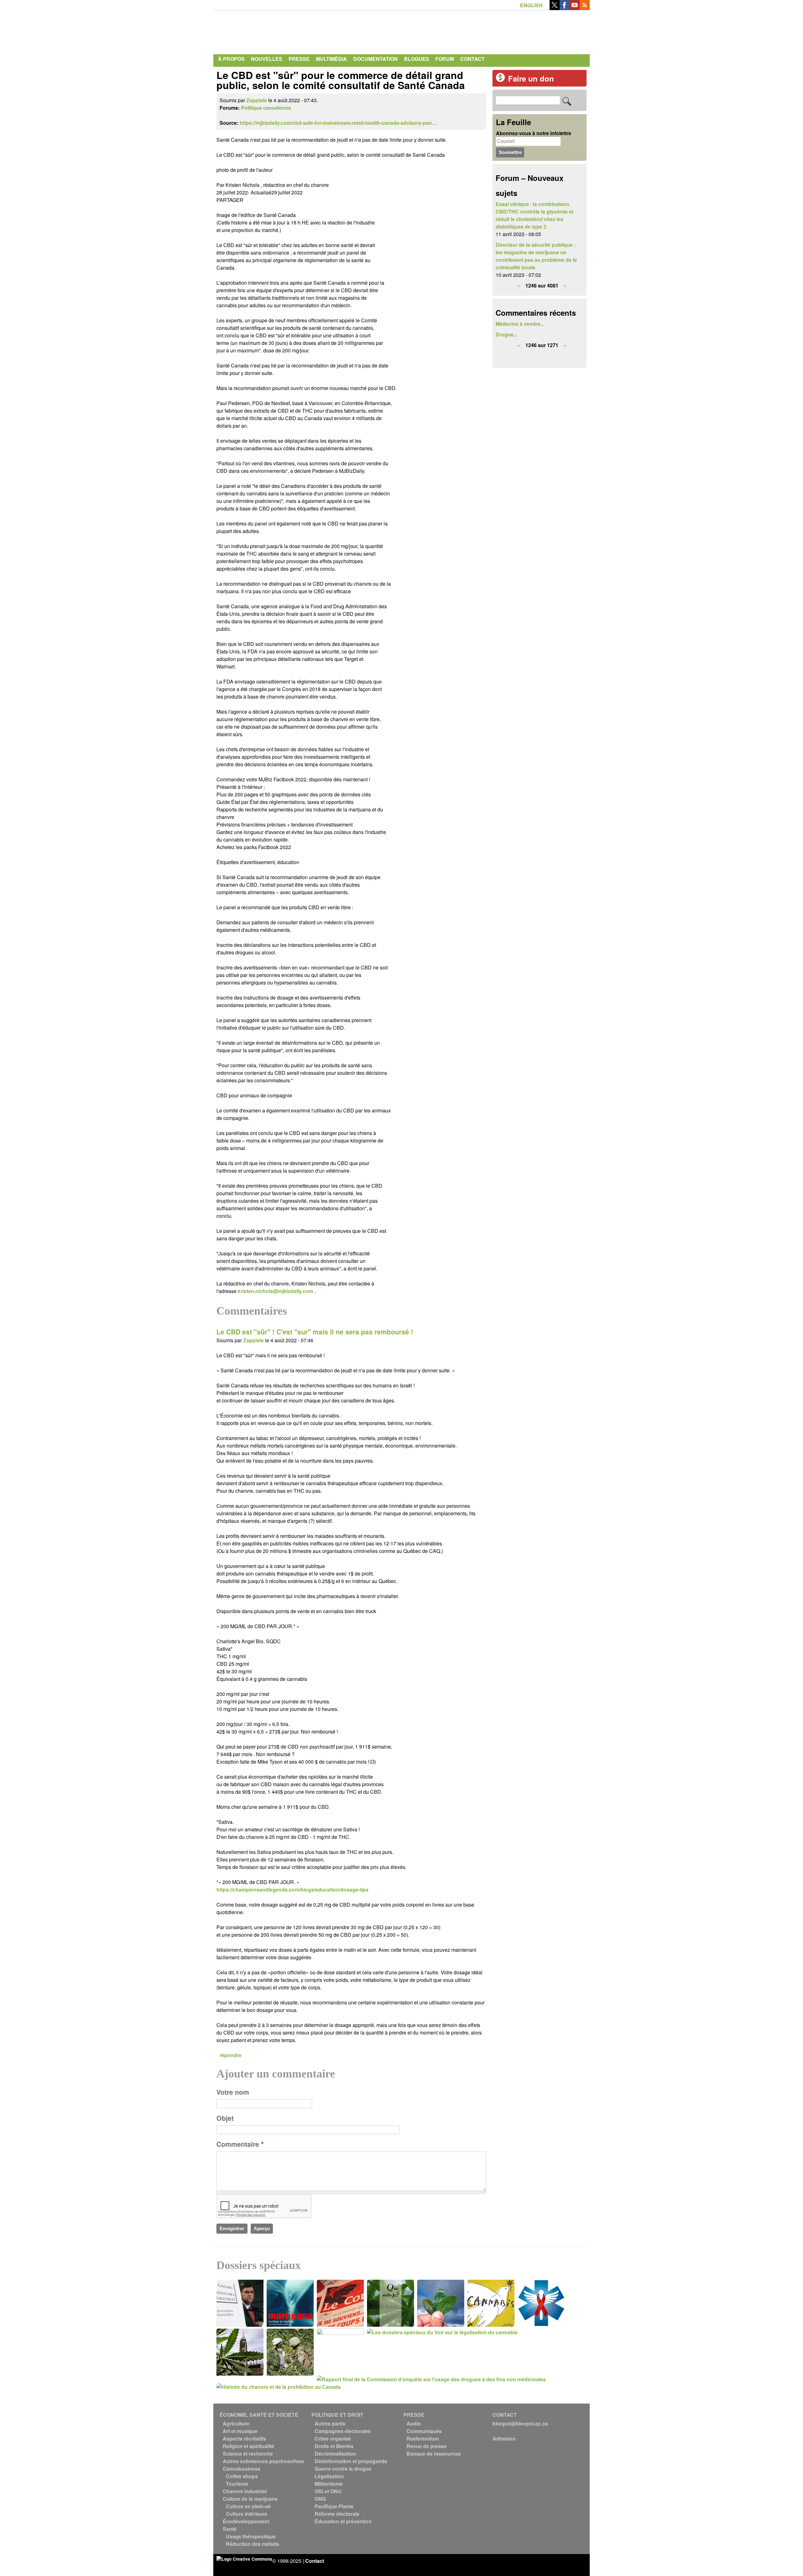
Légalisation (329, 2476)
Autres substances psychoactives (263, 2461)
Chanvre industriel (245, 2491)
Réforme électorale (337, 2514)
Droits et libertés (334, 2446)
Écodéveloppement (246, 2521)
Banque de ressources (434, 2454)
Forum (445, 59)
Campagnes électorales (343, 2431)
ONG (320, 2499)
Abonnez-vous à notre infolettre (534, 133)
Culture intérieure (247, 2514)
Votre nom (233, 2092)
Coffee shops (242, 2476)
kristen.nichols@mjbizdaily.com (275, 1291)
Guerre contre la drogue (343, 2469)
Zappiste (257, 100)
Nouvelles (267, 59)
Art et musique (240, 2431)
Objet (225, 2118)
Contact (472, 59)
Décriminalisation (335, 2454)
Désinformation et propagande (351, 2461)
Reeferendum (423, 2439)
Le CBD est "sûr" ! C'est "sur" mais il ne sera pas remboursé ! (315, 1332)
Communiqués (424, 2431)
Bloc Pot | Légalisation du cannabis (274, 31)
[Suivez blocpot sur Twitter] (555, 8)
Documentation (375, 59)
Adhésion (504, 2439)
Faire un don (531, 78)
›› (565, 285)
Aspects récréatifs (244, 2439)
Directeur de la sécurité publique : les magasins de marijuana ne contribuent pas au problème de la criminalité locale (536, 256)
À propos (231, 59)
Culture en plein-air (248, 2506)
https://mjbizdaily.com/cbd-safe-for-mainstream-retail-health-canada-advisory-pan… (338, 123)
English (531, 5)
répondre (231, 2055)
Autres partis (330, 2423)
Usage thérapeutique (251, 2536)
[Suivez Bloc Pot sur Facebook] (565, 8)
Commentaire (240, 2144)
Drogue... (506, 334)
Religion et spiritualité (248, 2446)
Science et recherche (248, 2454)
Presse (299, 59)
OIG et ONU (328, 2491)
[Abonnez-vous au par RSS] (585, 8)
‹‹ (519, 285)
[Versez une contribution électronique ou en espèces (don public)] (500, 80)
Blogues (417, 59)
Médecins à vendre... (520, 324)
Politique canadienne (266, 108)
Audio (414, 2423)
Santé (230, 2529)
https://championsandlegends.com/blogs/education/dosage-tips (292, 1890)
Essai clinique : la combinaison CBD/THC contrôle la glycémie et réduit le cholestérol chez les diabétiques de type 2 (534, 215)
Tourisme (237, 2484)
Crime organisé (333, 2439)
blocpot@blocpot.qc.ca (520, 2423)
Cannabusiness (242, 2469)
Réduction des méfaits (253, 2544)
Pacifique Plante (334, 2506)
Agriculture (236, 2423)
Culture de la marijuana (250, 2499)
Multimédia (331, 59)
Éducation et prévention (343, 2521)
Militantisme (329, 2484)
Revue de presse (427, 2446)
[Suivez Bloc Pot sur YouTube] (575, 8)
